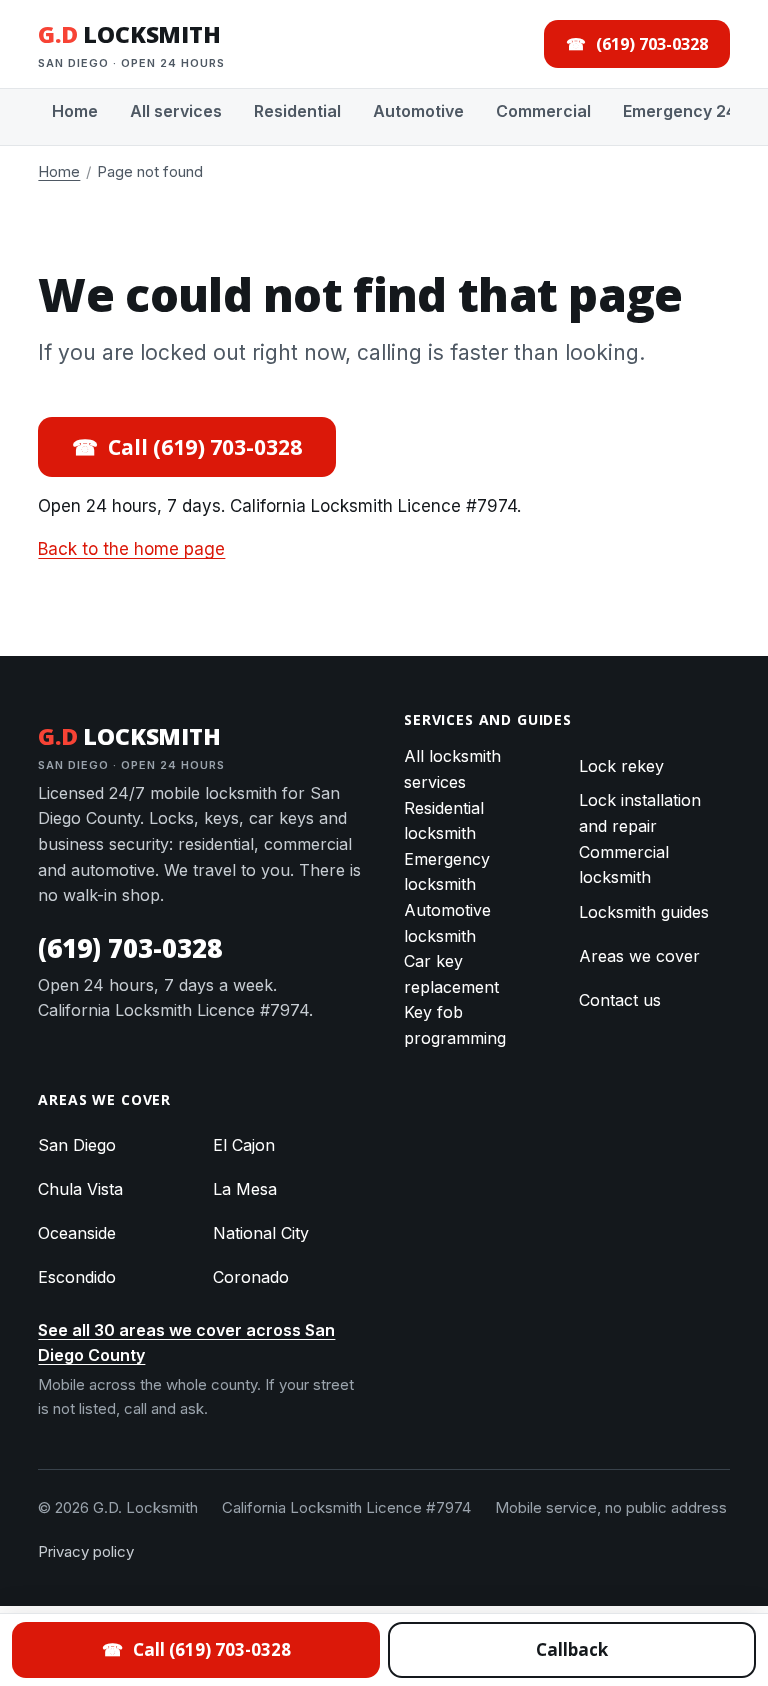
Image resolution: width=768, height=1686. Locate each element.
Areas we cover (639, 956)
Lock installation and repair (640, 813)
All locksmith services (452, 769)
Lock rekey (621, 766)
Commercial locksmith (624, 865)
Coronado (251, 1277)
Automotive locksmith (447, 923)
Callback (572, 1649)
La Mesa (245, 1189)
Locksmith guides (644, 912)
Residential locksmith (444, 821)
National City (261, 1233)
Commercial (543, 111)
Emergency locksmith (447, 872)
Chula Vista (80, 1189)
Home (75, 111)
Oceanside (77, 1233)
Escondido (77, 1277)
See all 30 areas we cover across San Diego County (186, 1343)
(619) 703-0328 (130, 948)
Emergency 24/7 (687, 111)
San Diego (77, 1145)
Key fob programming (455, 1025)
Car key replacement (451, 974)
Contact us (620, 1000)
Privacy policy (86, 1551)
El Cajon (244, 1145)
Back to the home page (131, 549)
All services (176, 111)
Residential (297, 111)
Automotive (418, 111)
